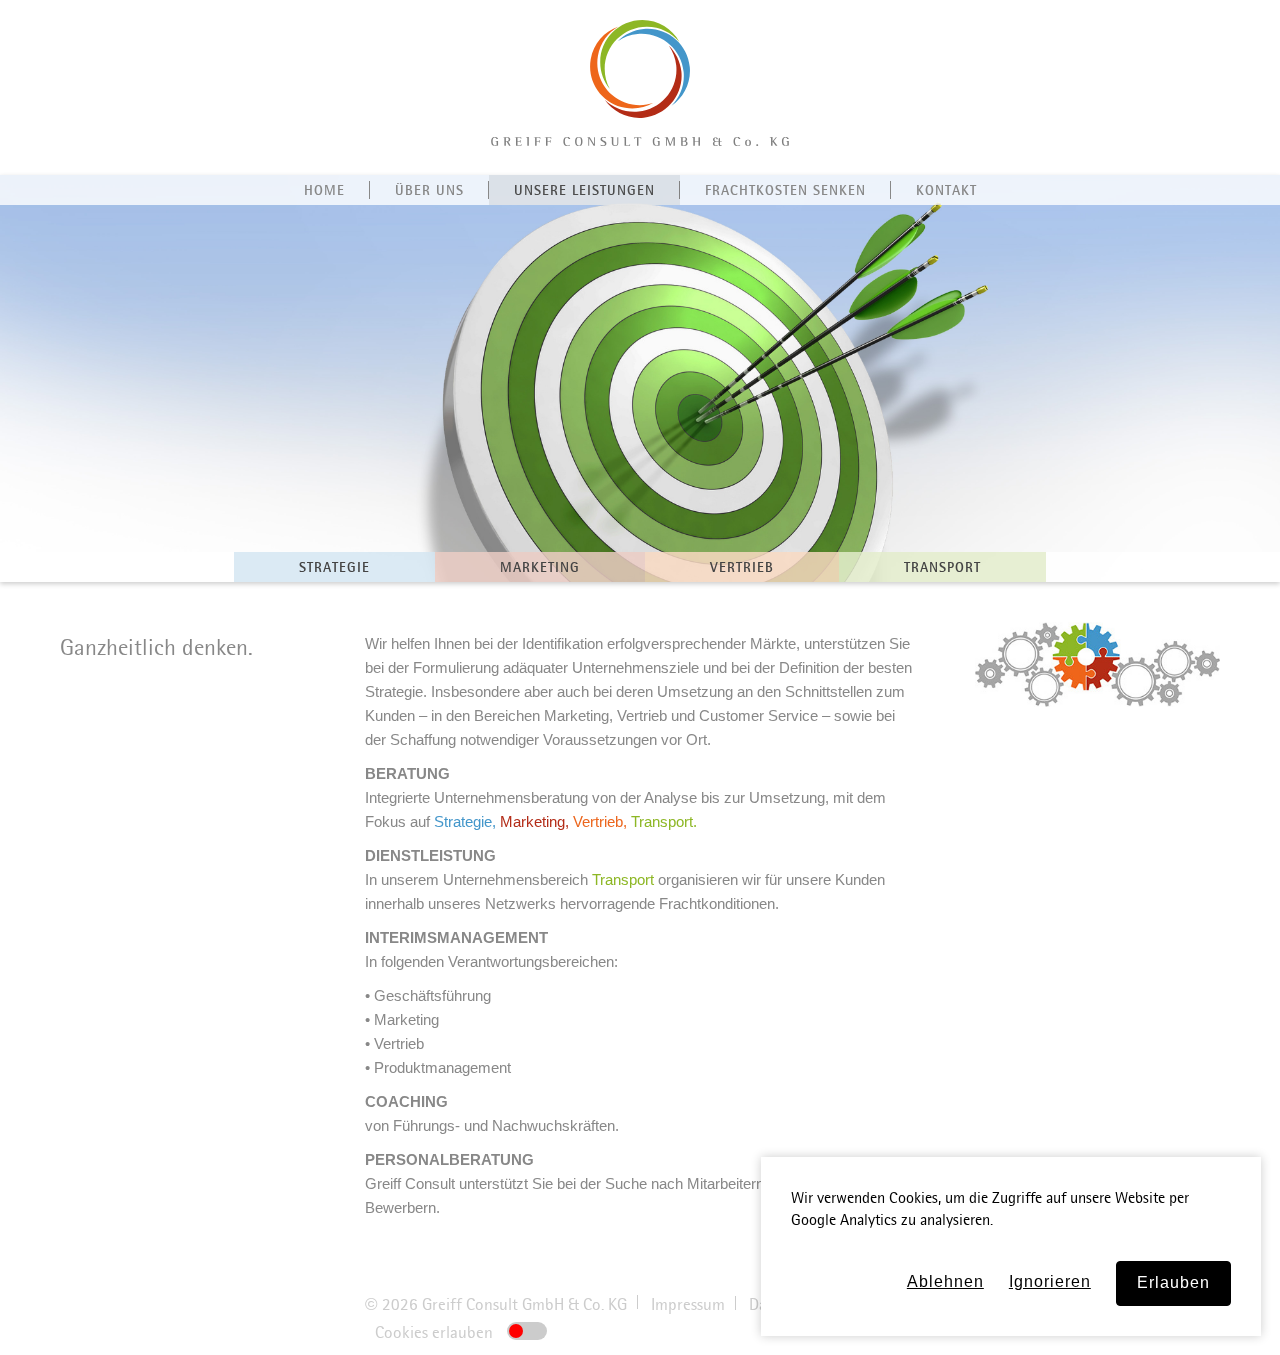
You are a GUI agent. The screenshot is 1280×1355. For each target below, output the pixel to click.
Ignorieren (1050, 1281)
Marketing (532, 821)
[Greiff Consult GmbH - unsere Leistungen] (640, 141)
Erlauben (1173, 1282)
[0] (527, 1331)
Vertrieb (598, 821)
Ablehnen (945, 1281)
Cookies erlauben (436, 1333)
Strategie (463, 821)
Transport (662, 821)
